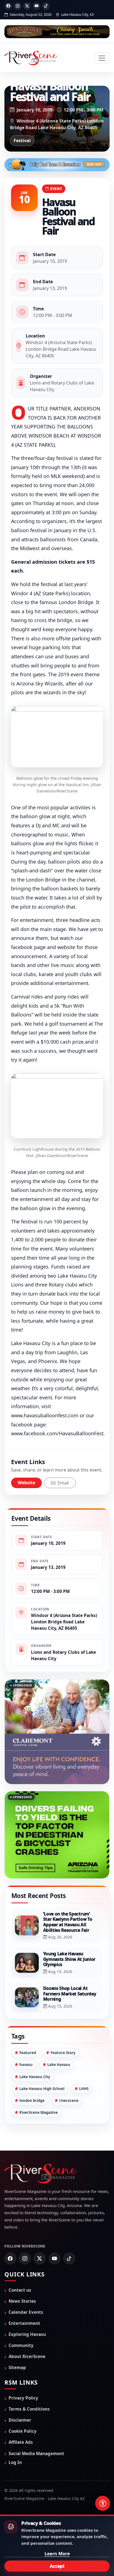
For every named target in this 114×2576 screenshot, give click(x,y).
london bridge (32, 2074)
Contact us (20, 2264)
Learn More (57, 2554)
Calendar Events (26, 2286)
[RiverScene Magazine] (31, 58)
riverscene (69, 2074)
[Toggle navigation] (102, 58)
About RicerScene (27, 2330)
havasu (26, 2038)
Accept (57, 2566)
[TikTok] (46, 6)
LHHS (84, 2062)
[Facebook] (8, 6)
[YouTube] (37, 6)
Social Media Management (36, 2427)
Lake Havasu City (35, 2050)
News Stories (22, 2275)
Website (26, 1483)
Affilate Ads (21, 2416)
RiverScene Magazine (39, 2086)
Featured (28, 2026)
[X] (27, 6)
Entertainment (24, 2297)
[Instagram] (18, 6)
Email (63, 1483)
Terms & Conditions (29, 2383)
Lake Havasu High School (42, 2062)
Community (21, 2319)
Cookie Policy (23, 2405)
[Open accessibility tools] (103, 2503)
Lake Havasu (59, 2038)
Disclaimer (20, 2394)
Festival (22, 141)
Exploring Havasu (27, 2308)
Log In (15, 2436)
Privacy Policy (23, 2372)
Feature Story (63, 2026)
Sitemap (17, 2341)
